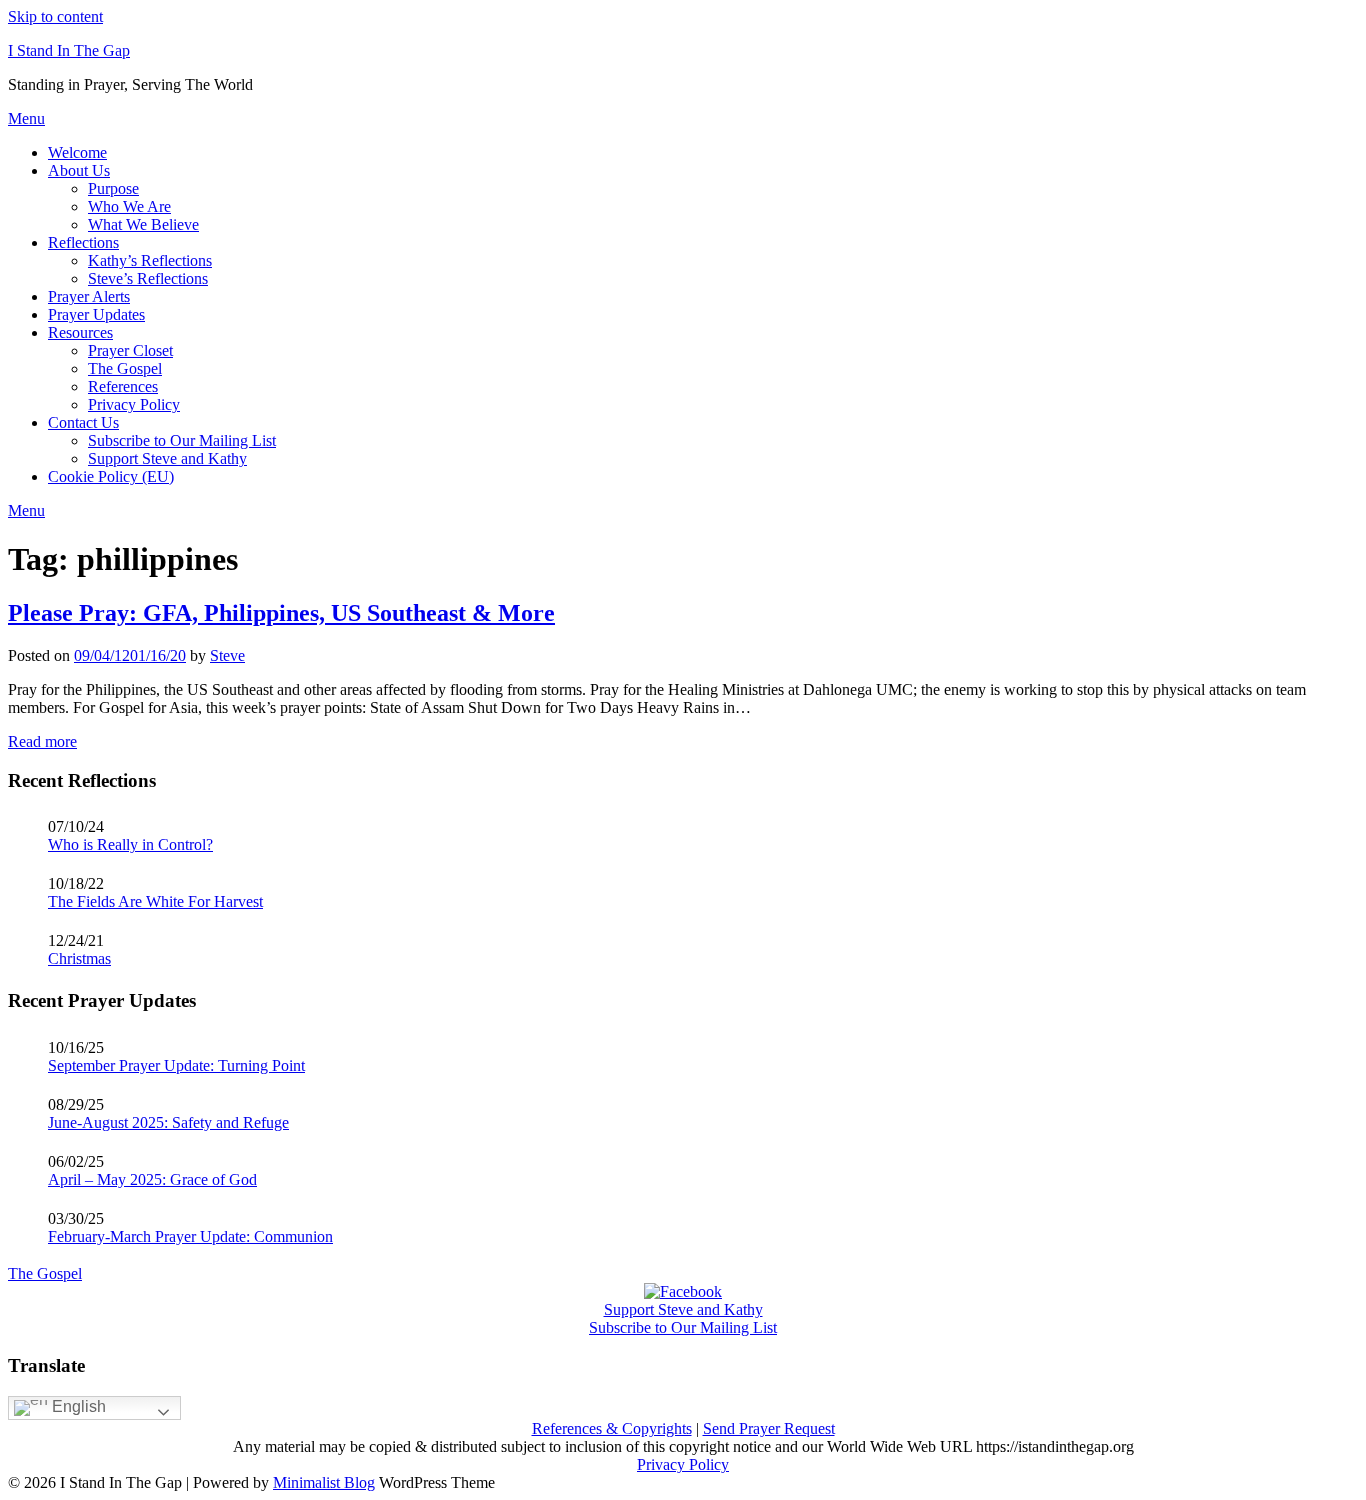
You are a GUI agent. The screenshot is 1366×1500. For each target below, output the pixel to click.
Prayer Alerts (89, 296)
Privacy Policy (134, 404)
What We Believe (143, 224)
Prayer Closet (130, 350)
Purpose (113, 188)
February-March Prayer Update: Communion (190, 1236)
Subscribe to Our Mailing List (182, 440)
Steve (227, 655)
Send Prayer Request (769, 1428)
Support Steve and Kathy (167, 458)
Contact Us (83, 422)
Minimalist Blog (324, 1482)
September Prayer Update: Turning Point (176, 1065)
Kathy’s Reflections (150, 260)
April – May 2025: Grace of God (152, 1179)
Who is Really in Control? (130, 844)
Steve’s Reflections (148, 278)
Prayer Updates (96, 314)
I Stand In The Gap (69, 50)
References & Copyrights (612, 1428)
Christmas (79, 958)
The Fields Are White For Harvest (155, 901)
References (123, 386)
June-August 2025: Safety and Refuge (168, 1122)
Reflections (83, 242)
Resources (80, 332)
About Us (79, 170)
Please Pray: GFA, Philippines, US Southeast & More (281, 613)
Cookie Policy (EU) (111, 476)
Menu (26, 118)
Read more (42, 741)
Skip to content (55, 16)
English (77, 1406)
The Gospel (125, 368)
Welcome (77, 152)
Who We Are (129, 206)
